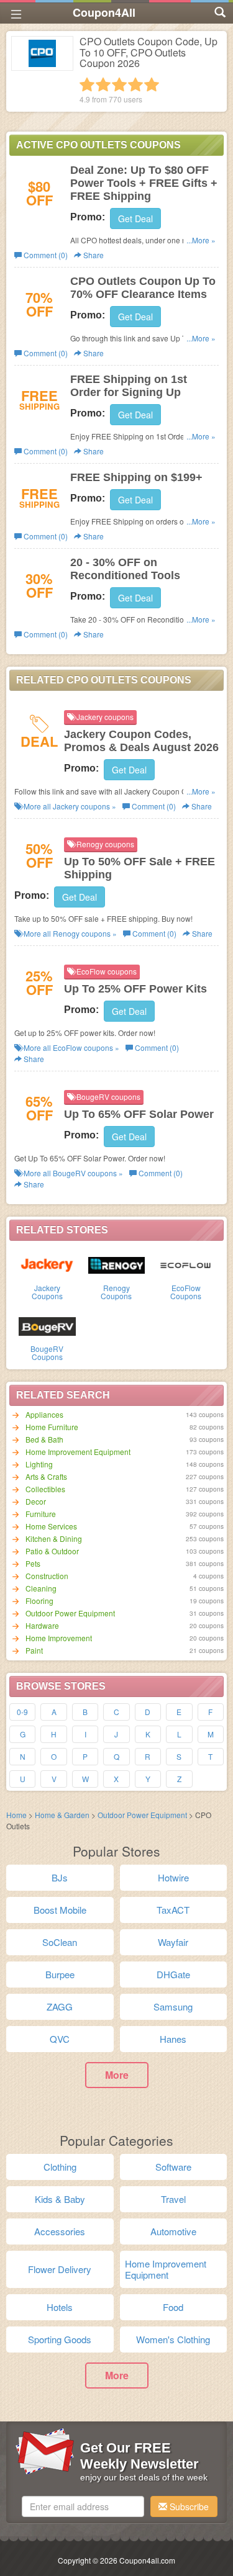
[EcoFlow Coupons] (186, 1264)
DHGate (173, 1974)
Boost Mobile (60, 1910)
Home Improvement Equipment (78, 1452)
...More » (201, 240)
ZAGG (60, 2006)
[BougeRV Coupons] (47, 1325)
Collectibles (45, 1489)
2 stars (103, 84)
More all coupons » (69, 806)
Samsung (173, 2006)
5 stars (152, 84)
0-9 (22, 1712)
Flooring (39, 1601)
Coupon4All (104, 12)
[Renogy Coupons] (117, 1264)
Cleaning (41, 1588)
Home (16, 1815)
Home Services (51, 1526)
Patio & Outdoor (52, 1551)
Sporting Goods (60, 2339)
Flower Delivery (60, 2269)
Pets (33, 1563)
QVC (60, 2039)
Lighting (39, 1464)
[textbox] (83, 2506)
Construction (47, 1576)
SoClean (60, 1942)
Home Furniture (52, 1427)
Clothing (60, 2167)
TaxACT (173, 1910)
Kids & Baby (60, 2199)
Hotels (60, 2307)
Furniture (41, 1514)
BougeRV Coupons (47, 1353)
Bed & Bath (44, 1439)
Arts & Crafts (46, 1476)
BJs (60, 1877)
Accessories (60, 2231)
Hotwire (173, 1877)
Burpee (60, 1974)
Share (93, 255)
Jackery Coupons (47, 1292)
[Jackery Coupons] (47, 1264)
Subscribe (188, 2506)
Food (173, 2307)
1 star (87, 84)
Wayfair (173, 1942)
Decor (36, 1501)
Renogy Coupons (116, 1292)
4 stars (135, 84)
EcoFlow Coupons (186, 1292)
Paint (34, 1650)
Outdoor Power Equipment (70, 1613)
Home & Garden (62, 1815)
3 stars (119, 84)
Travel (173, 2199)
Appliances (44, 1414)
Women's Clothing (173, 2339)
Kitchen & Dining (54, 1538)
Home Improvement (59, 1638)
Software (173, 2167)
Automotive (173, 2231)
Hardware (42, 1625)
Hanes (173, 2039)
